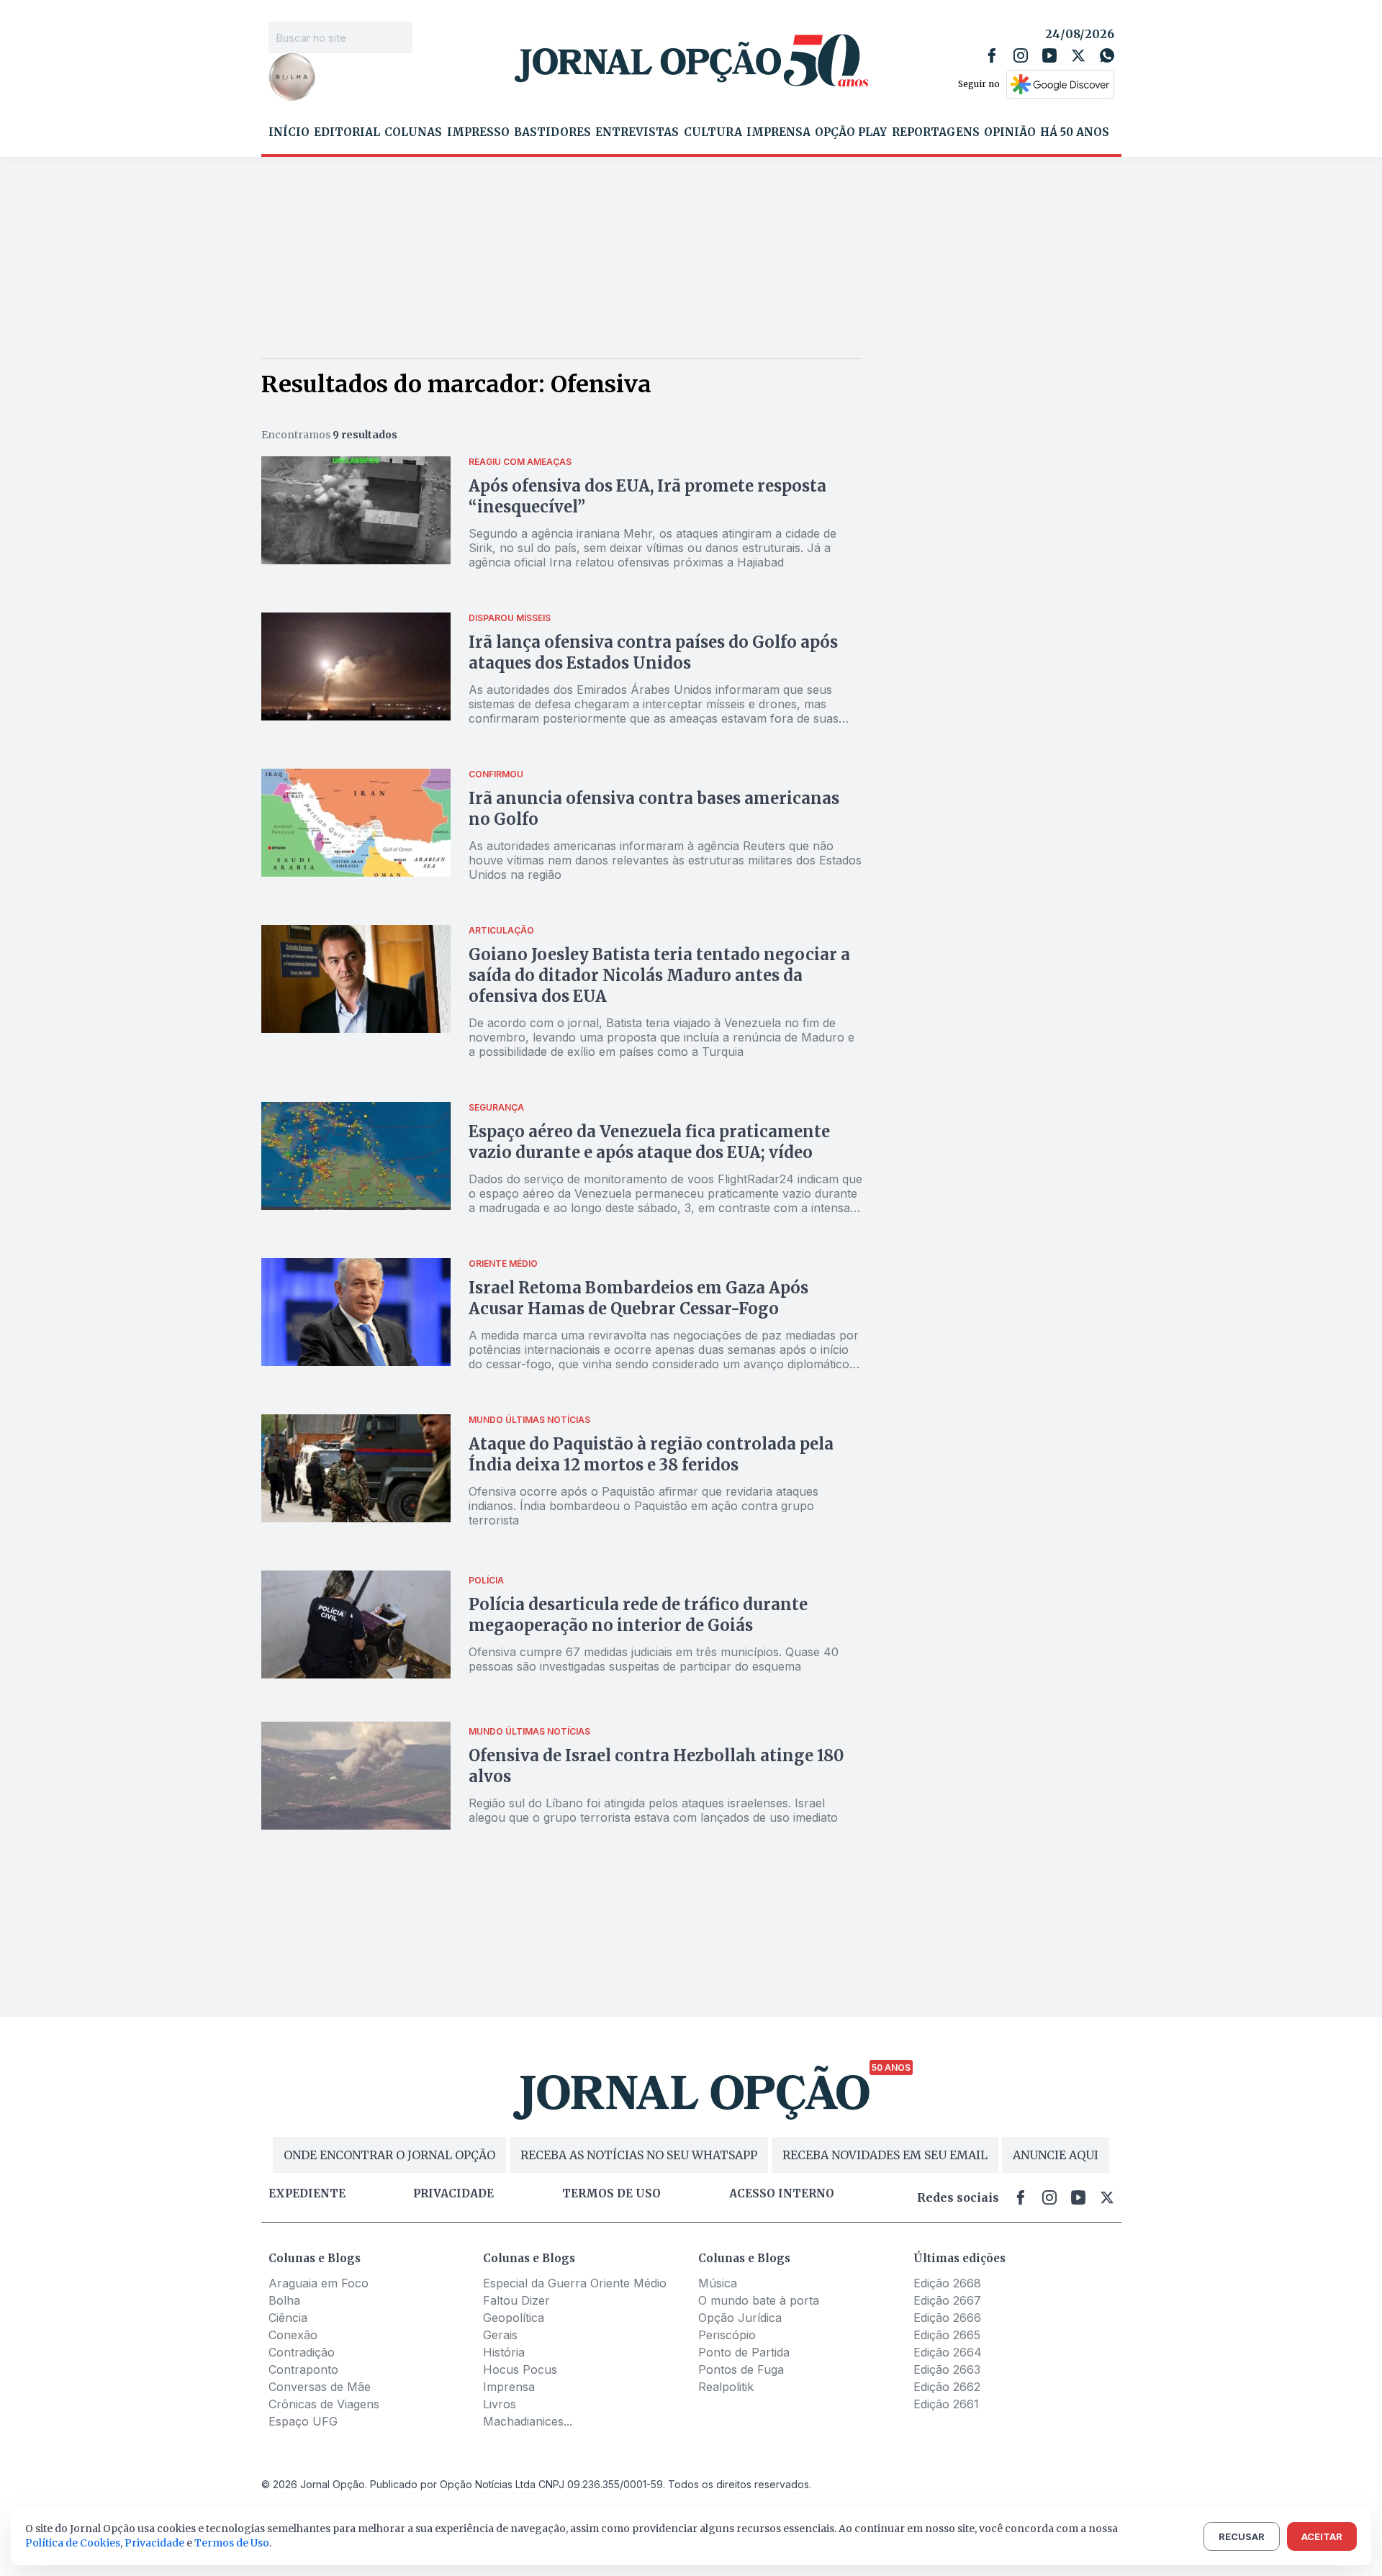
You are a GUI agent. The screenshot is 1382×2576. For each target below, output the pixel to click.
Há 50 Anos (1075, 132)
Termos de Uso (232, 2543)
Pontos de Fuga (741, 2369)
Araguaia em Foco (319, 2283)
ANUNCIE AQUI (1056, 2155)
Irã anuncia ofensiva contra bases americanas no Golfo (654, 809)
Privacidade (453, 2194)
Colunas (413, 132)
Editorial (347, 132)
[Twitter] (1078, 55)
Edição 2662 (947, 2387)
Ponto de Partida (744, 2352)
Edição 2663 (947, 2369)
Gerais (500, 2335)
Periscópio (727, 2335)
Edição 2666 (947, 2318)
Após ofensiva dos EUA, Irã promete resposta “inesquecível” (647, 496)
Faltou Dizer (516, 2300)
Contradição (302, 2352)
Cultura (713, 132)
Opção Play (851, 132)
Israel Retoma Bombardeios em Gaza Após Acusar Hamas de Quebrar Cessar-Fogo (638, 1298)
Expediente (307, 2194)
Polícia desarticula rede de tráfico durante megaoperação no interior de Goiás (638, 1615)
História (504, 2352)
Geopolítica (514, 2318)
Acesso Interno (782, 2194)
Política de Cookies (73, 2543)
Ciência (288, 2318)
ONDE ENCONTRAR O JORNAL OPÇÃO (389, 2155)
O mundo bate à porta (759, 2300)
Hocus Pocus (520, 2369)
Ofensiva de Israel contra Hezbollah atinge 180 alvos (656, 1766)
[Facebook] (992, 55)
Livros (500, 2404)
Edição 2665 (947, 2335)
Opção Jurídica (740, 2318)
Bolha (284, 2300)
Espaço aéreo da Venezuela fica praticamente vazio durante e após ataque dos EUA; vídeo (649, 1142)
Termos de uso (611, 2194)
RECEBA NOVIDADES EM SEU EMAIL (885, 2155)
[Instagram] (1021, 55)
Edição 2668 (947, 2283)
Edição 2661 (946, 2404)
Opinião (1010, 132)
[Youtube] (1049, 55)
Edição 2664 (948, 2352)
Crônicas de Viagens (324, 2404)
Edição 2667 (947, 2300)
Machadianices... (528, 2421)
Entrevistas (637, 132)
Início (289, 132)
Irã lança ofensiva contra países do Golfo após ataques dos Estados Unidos (653, 652)
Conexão (293, 2335)
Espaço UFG (303, 2421)
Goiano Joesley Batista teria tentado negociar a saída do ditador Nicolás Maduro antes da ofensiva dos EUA (659, 975)
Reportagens (936, 132)
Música (718, 2283)
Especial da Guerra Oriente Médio (575, 2283)
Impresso (478, 132)
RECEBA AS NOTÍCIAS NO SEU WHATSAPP (639, 2155)
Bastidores (552, 132)
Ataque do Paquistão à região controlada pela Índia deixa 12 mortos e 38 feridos (651, 1454)
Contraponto (303, 2369)
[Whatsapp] (1107, 55)
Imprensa (778, 132)
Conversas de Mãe (320, 2387)
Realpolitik (726, 2387)
